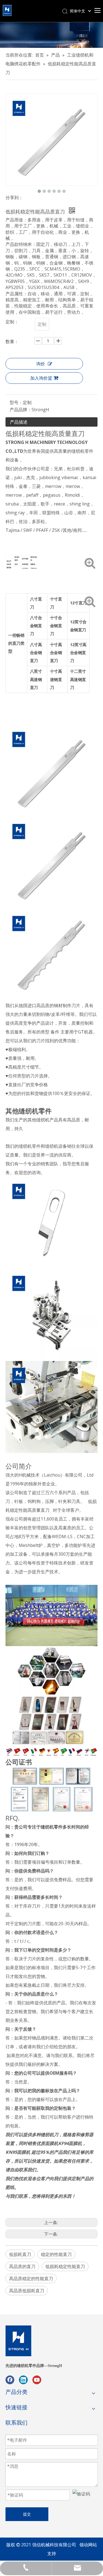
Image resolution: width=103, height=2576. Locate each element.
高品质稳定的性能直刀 (31, 2278)
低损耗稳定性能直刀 (65, 2266)
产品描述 (19, 422)
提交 (27, 2514)
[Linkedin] (23, 2380)
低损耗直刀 (20, 2254)
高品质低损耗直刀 (27, 2291)
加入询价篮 (41, 378)
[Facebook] (10, 2380)
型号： (16, 402)
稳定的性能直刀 (56, 2254)
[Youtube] (37, 2380)
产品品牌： (21, 410)
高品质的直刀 (22, 2266)
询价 (41, 364)
